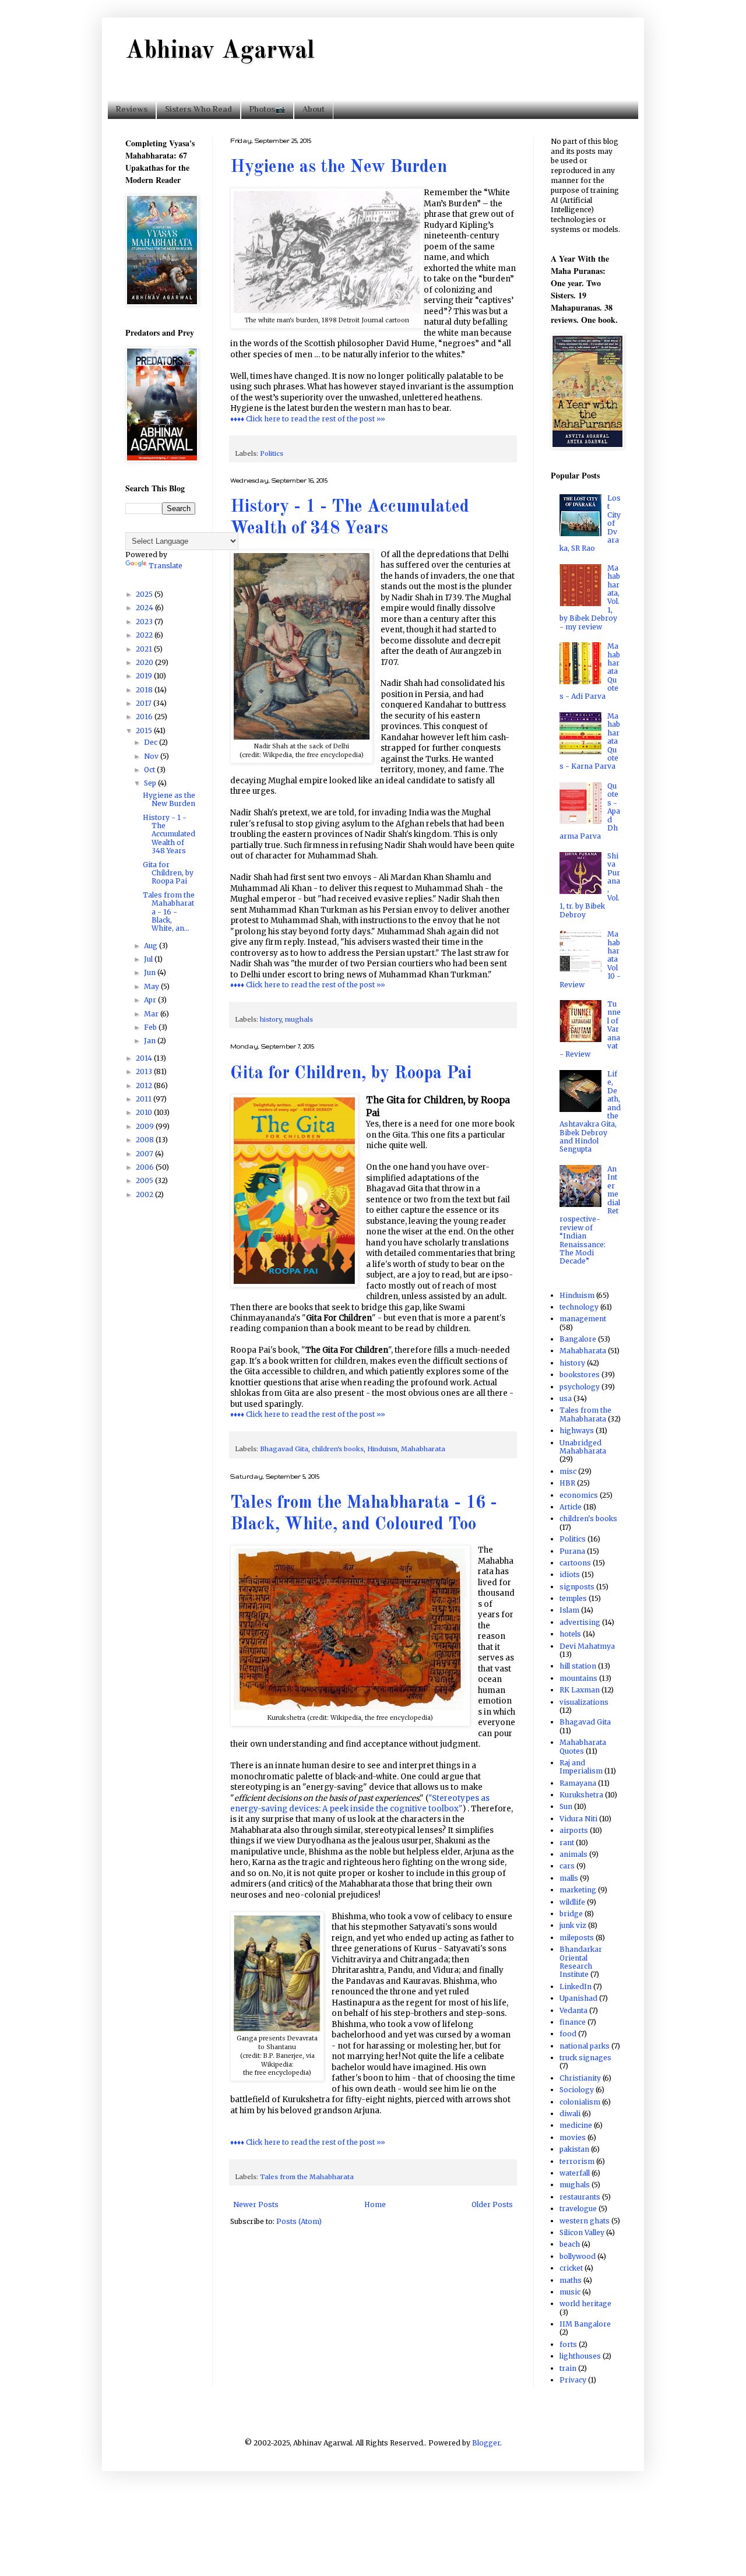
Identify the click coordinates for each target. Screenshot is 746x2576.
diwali (570, 2114)
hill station (578, 1666)
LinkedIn (576, 1986)
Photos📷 (267, 109)
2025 (145, 594)
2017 (145, 703)
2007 (145, 1154)
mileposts (577, 1938)
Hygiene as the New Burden (339, 167)
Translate (166, 566)
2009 (146, 1126)
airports (574, 1830)
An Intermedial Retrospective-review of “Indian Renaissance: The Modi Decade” (590, 1215)
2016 (145, 717)
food (568, 2034)
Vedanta (573, 2010)
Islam (569, 1610)
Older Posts (492, 2204)
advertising (580, 1622)
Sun (566, 1806)
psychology (580, 1387)
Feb (151, 1027)
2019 (145, 676)
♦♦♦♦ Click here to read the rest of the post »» (308, 419)
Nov (152, 756)
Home (375, 2204)
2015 (145, 731)
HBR (567, 1483)
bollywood (578, 2256)
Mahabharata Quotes (583, 1746)
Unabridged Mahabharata (583, 1447)
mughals (299, 1019)
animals (573, 1854)
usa (566, 1398)
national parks (585, 2046)
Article (571, 1507)
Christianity (580, 2078)
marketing (578, 1890)
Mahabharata (423, 1449)
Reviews (132, 109)
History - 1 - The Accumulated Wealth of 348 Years (169, 834)
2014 (145, 1058)
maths (571, 2280)
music (570, 2292)
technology (579, 1307)
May (152, 986)
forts (568, 2344)
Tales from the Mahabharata (307, 2177)
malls (569, 1878)
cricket (571, 2268)
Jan (151, 1041)
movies (573, 2137)
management (583, 1319)
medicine (576, 2125)
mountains (578, 1678)
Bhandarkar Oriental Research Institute (581, 1962)
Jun (151, 972)
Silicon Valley (582, 2232)
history (271, 1019)
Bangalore (578, 1339)
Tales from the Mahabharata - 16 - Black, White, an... (169, 912)
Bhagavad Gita (284, 1449)
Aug (152, 946)
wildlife (572, 1902)
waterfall (575, 2173)
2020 (145, 662)
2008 (146, 1140)
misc (568, 1471)
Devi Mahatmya (587, 1646)
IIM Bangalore (585, 2324)
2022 (145, 635)
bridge (571, 1914)
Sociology (577, 2090)
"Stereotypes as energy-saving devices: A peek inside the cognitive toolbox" (360, 1803)
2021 (145, 649)
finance (573, 2022)
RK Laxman (580, 1690)
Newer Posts (256, 2204)
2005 (145, 1180)
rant (567, 1843)
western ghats (585, 2221)
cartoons (575, 1563)
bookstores (580, 1375)
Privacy (573, 2380)
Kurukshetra (581, 1795)
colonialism (580, 2102)
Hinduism (382, 1449)
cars (567, 1866)
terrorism (577, 2161)
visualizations (584, 1702)
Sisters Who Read (198, 109)
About (314, 109)
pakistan (574, 2149)
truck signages (585, 2058)
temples (573, 1598)
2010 (145, 1112)
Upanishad (578, 1998)
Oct (150, 770)
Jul (149, 959)
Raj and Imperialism (581, 1767)
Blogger (486, 2443)
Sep (151, 783)
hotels (570, 1634)
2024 (145, 608)
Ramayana (578, 1783)
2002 (145, 1194)
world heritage (585, 2304)
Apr (151, 1000)
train (568, 2368)
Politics (272, 453)
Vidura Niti (578, 1819)
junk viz (573, 1925)
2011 (145, 1099)
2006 (146, 1167)
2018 (145, 690)
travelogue (578, 2209)
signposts (577, 1587)
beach (570, 2244)
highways (577, 1430)
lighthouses (580, 2356)
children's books (338, 1449)
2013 (145, 1071)
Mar (152, 1014)
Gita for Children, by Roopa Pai (351, 1074)
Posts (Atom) (299, 2221)
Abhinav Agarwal (220, 51)
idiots (570, 1574)
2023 (145, 622)
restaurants (580, 2197)
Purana (572, 1551)
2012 (145, 1085)
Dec (152, 742)
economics (579, 1495)
